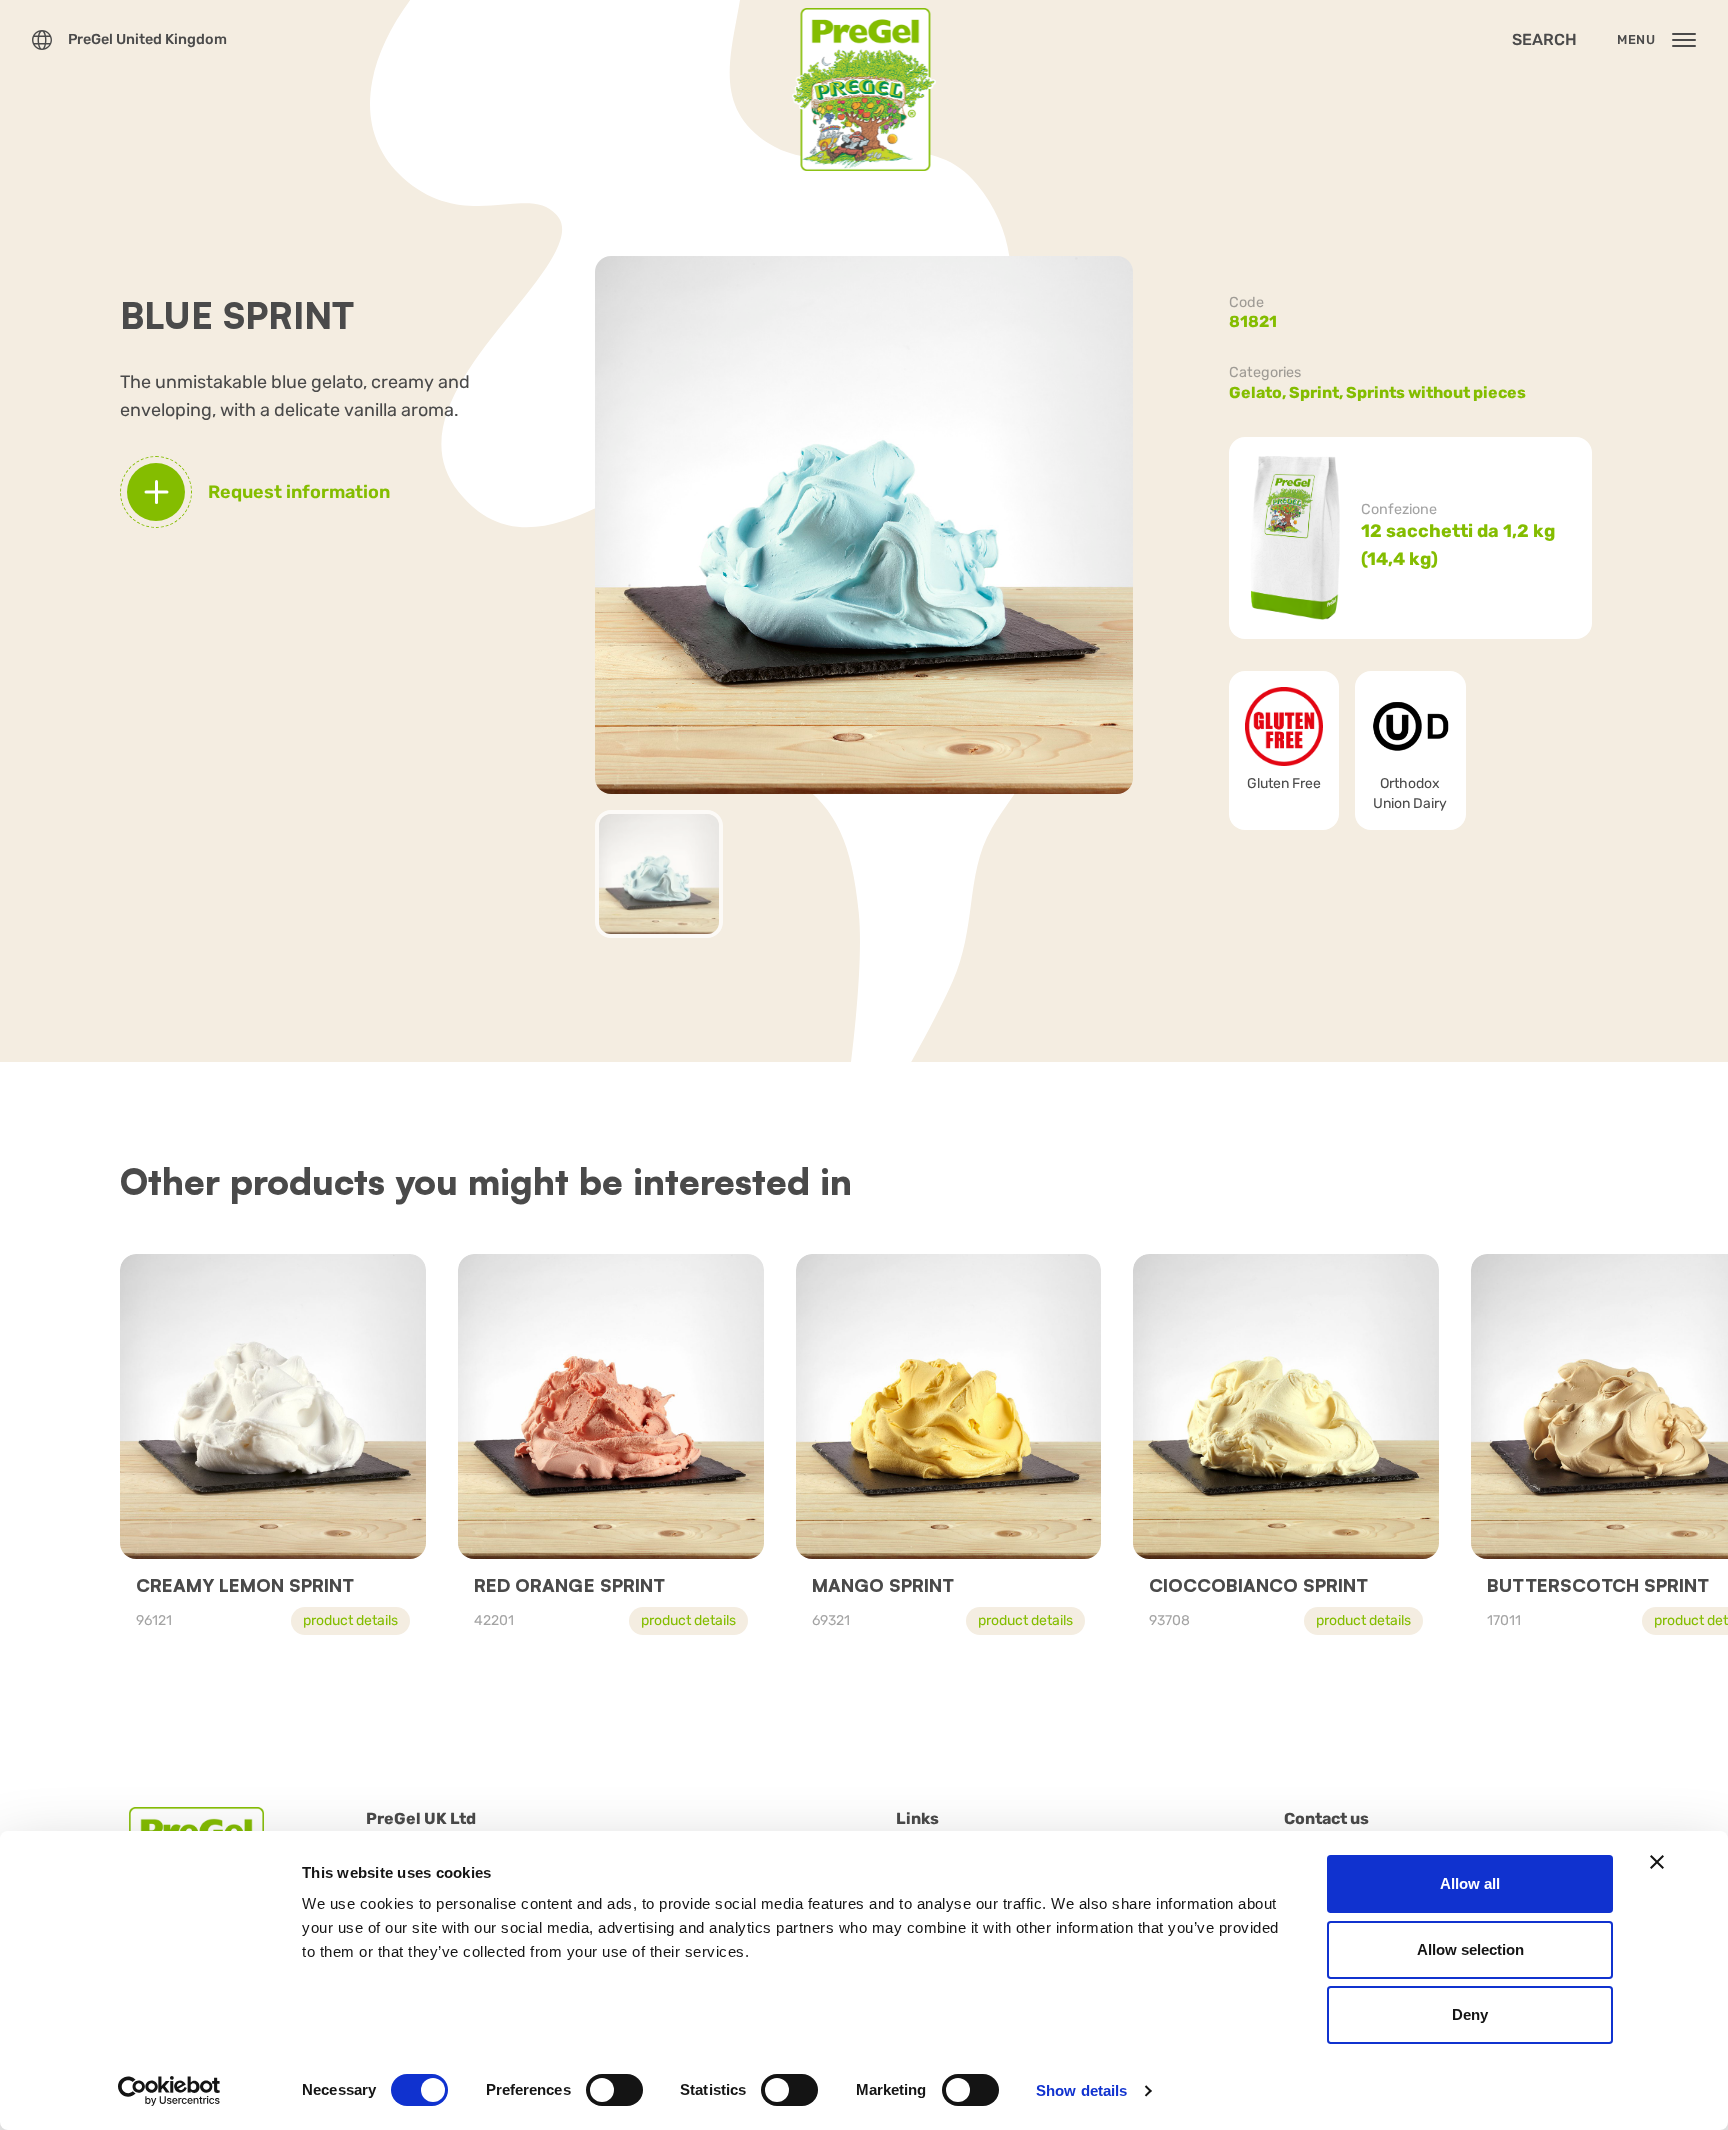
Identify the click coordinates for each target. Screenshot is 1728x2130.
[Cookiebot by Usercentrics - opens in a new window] (169, 2091)
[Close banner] (1657, 1862)
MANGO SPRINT (883, 1585)
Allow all (1470, 1883)
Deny (1470, 2014)
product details (350, 1620)
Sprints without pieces (1436, 392)
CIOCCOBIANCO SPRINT (1258, 1585)
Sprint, (1317, 392)
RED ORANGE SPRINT (569, 1585)
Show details (1081, 2090)
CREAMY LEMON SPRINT (245, 1585)
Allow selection (1470, 1949)
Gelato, (1259, 392)
